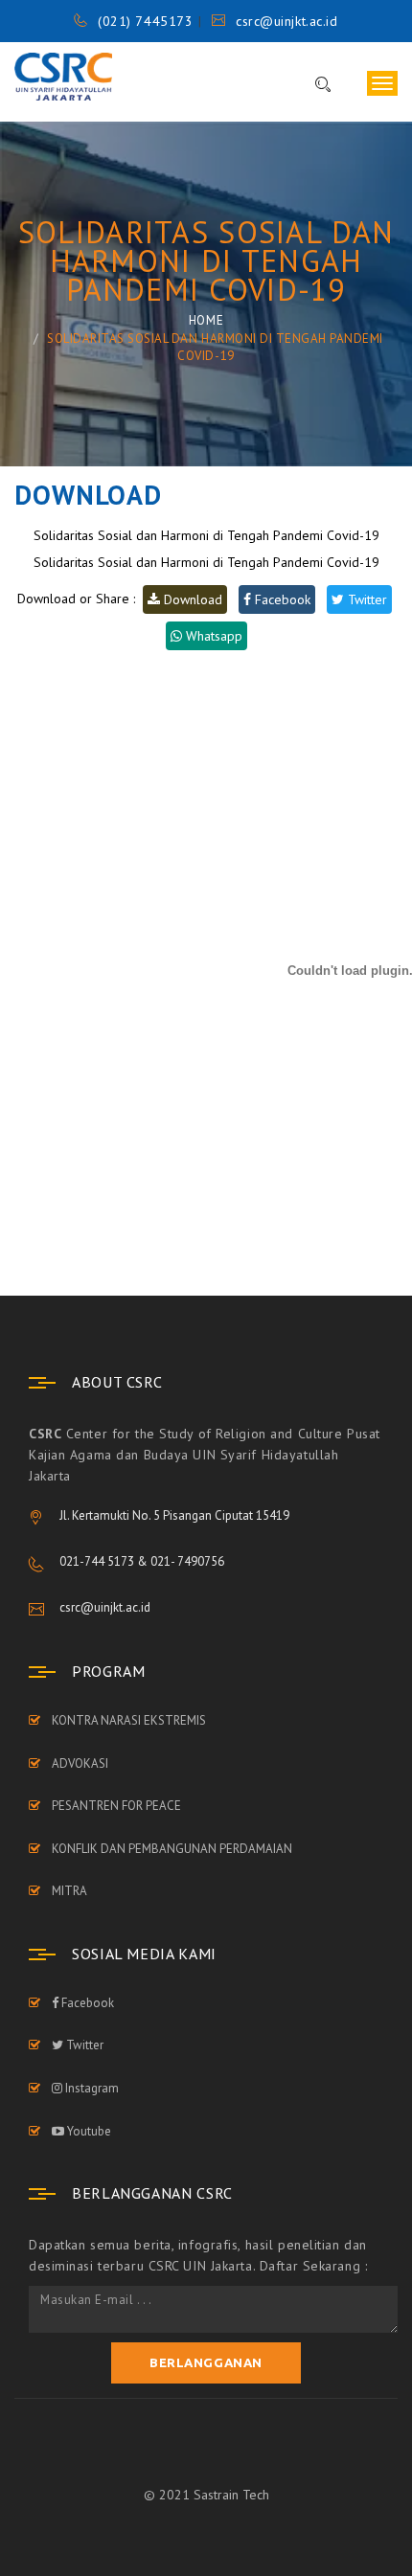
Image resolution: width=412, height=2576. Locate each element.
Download (191, 599)
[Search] (314, 85)
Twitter (366, 599)
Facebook (281, 599)
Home (206, 320)
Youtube (88, 2131)
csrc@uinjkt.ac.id (286, 21)
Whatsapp (212, 636)
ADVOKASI (80, 1763)
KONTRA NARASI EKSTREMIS (129, 1720)
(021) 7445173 (145, 21)
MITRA (69, 1891)
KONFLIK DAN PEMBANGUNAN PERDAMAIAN (172, 1849)
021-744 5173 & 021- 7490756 (142, 1561)
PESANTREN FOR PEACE (116, 1806)
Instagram (91, 2088)
